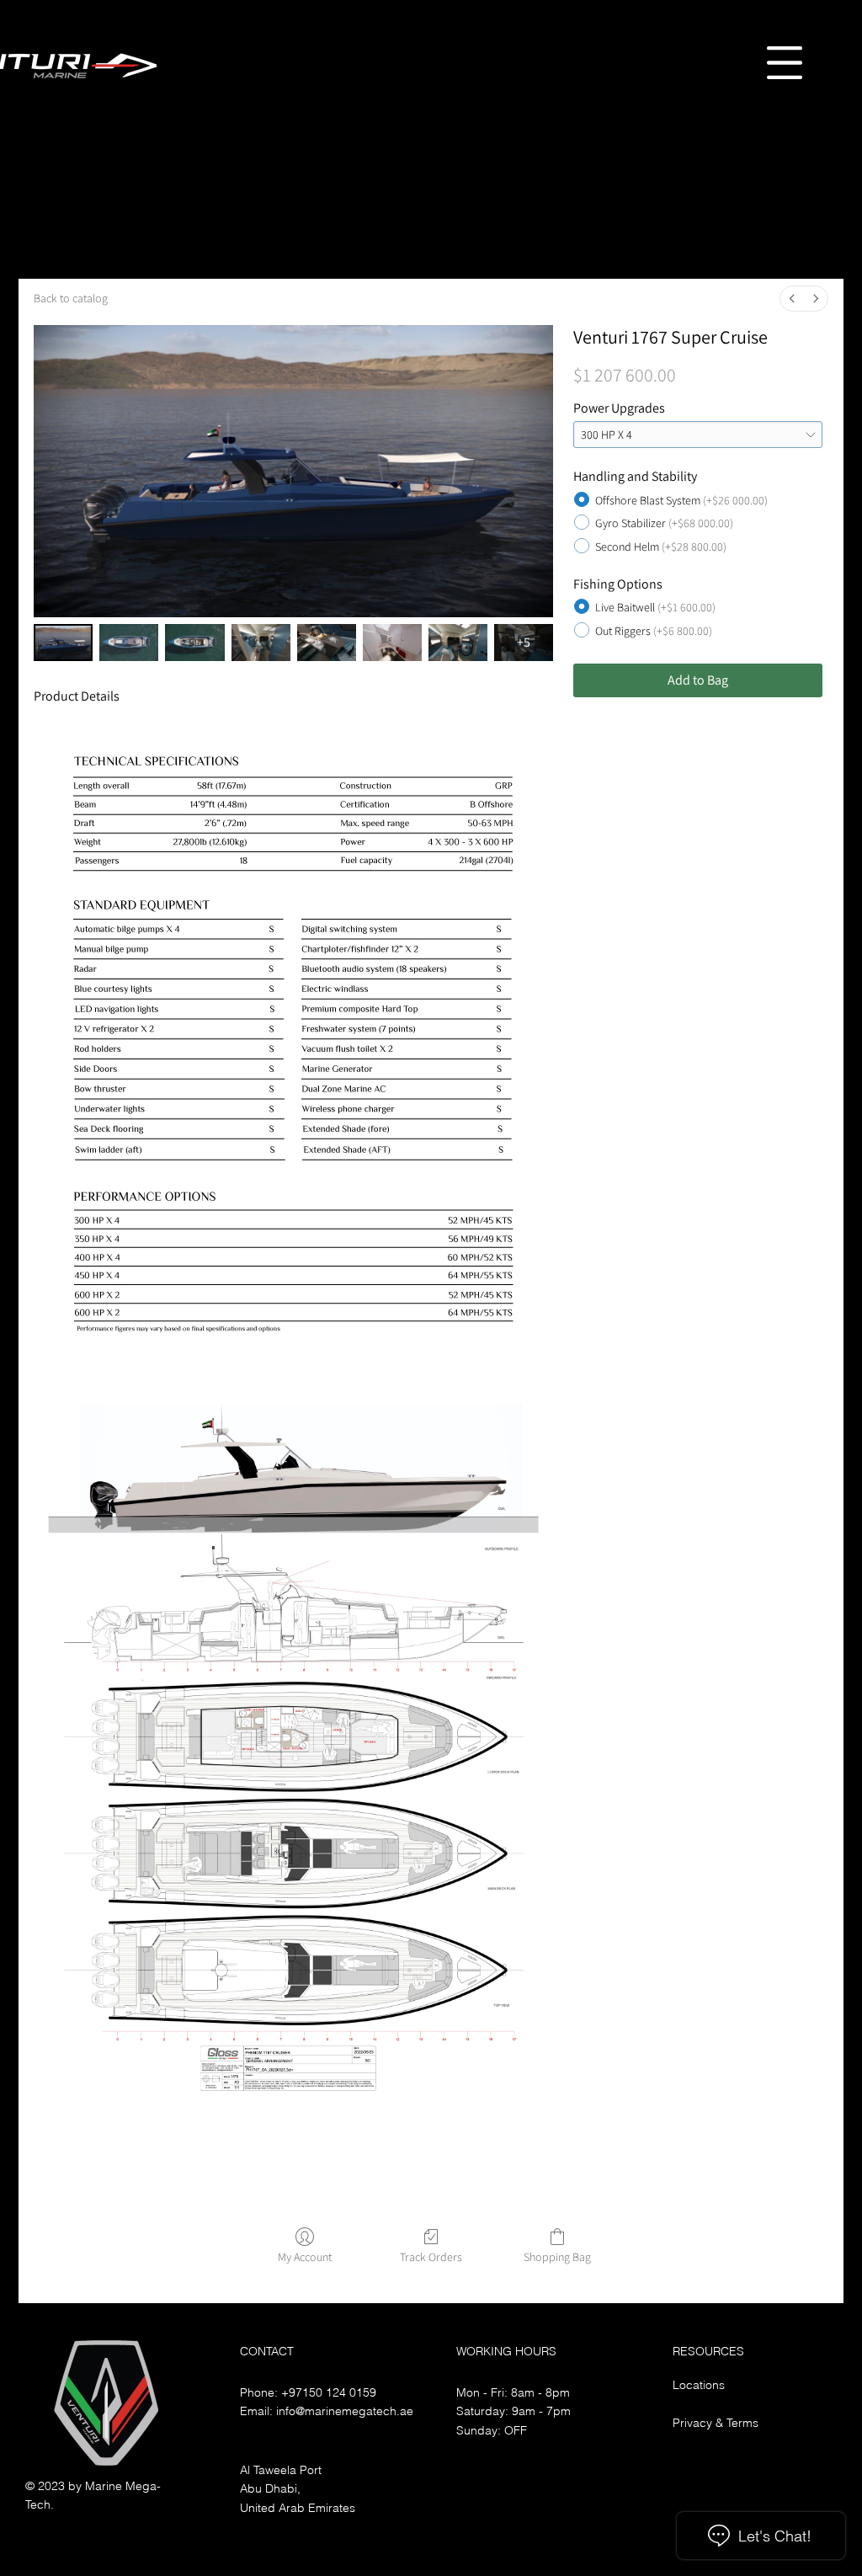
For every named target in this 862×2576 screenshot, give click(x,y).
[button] (785, 63)
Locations (699, 2385)
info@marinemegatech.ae (345, 2411)
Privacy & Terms (716, 2423)
